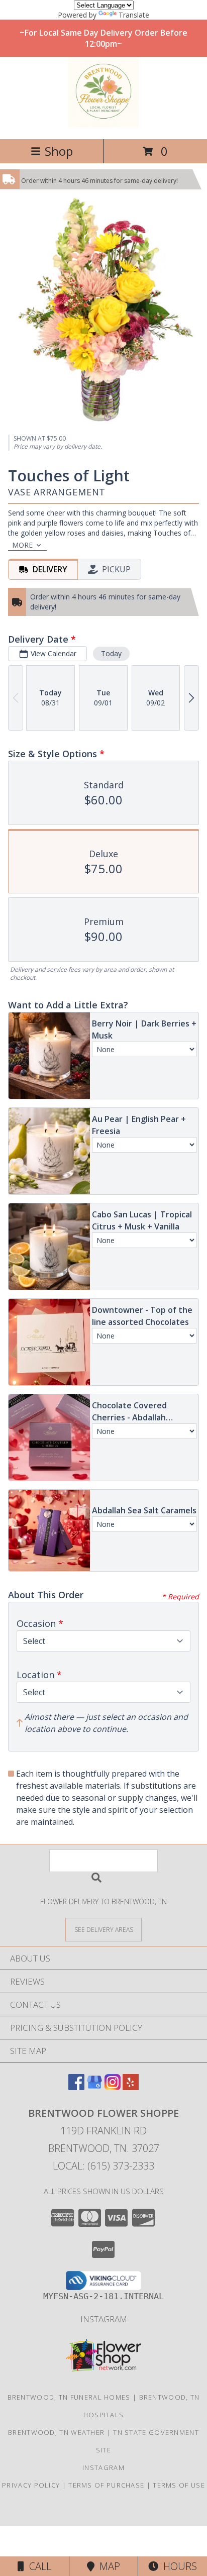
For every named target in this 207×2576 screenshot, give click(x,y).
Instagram (104, 2319)
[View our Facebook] (76, 2087)
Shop (59, 151)
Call (38, 2566)
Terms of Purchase (106, 2485)
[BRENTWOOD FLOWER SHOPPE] (103, 124)
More (22, 545)
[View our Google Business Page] (94, 2087)
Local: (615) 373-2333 (103, 2166)
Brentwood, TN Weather (56, 2432)
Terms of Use (179, 2485)
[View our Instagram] (113, 2087)
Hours (178, 2566)
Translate (134, 15)
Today (111, 653)
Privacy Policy (31, 2485)
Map (107, 2566)
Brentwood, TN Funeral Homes (69, 2397)
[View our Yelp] (131, 2087)
